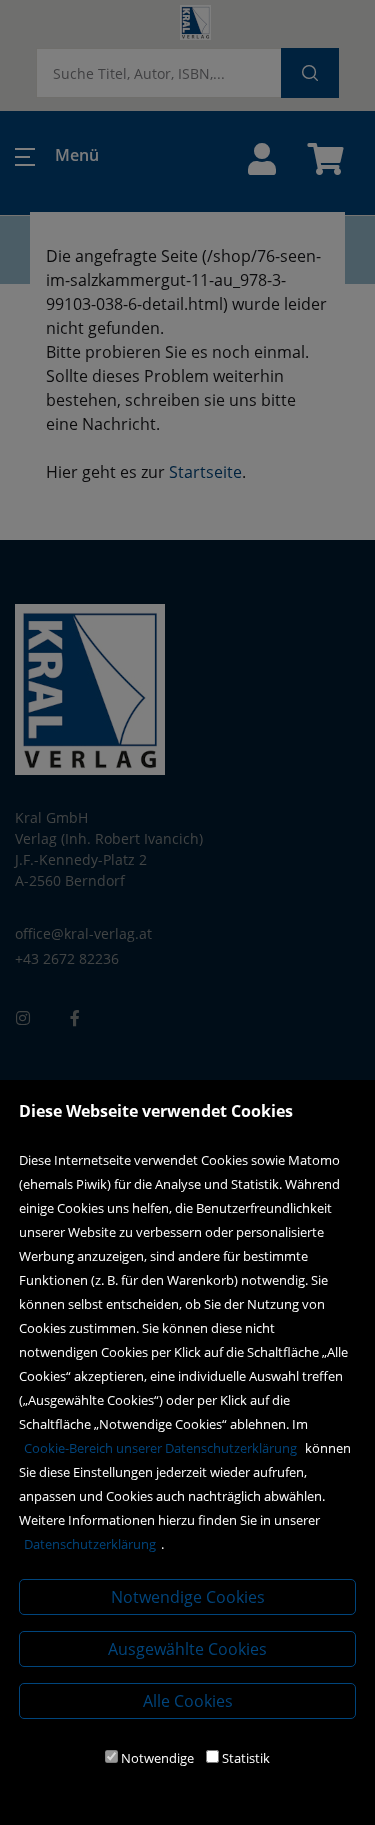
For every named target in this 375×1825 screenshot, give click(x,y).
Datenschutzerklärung (90, 1544)
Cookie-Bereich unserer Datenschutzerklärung (160, 1448)
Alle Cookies (188, 1701)
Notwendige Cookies (188, 1597)
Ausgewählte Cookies (187, 1649)
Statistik (246, 1758)
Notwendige (157, 1758)
